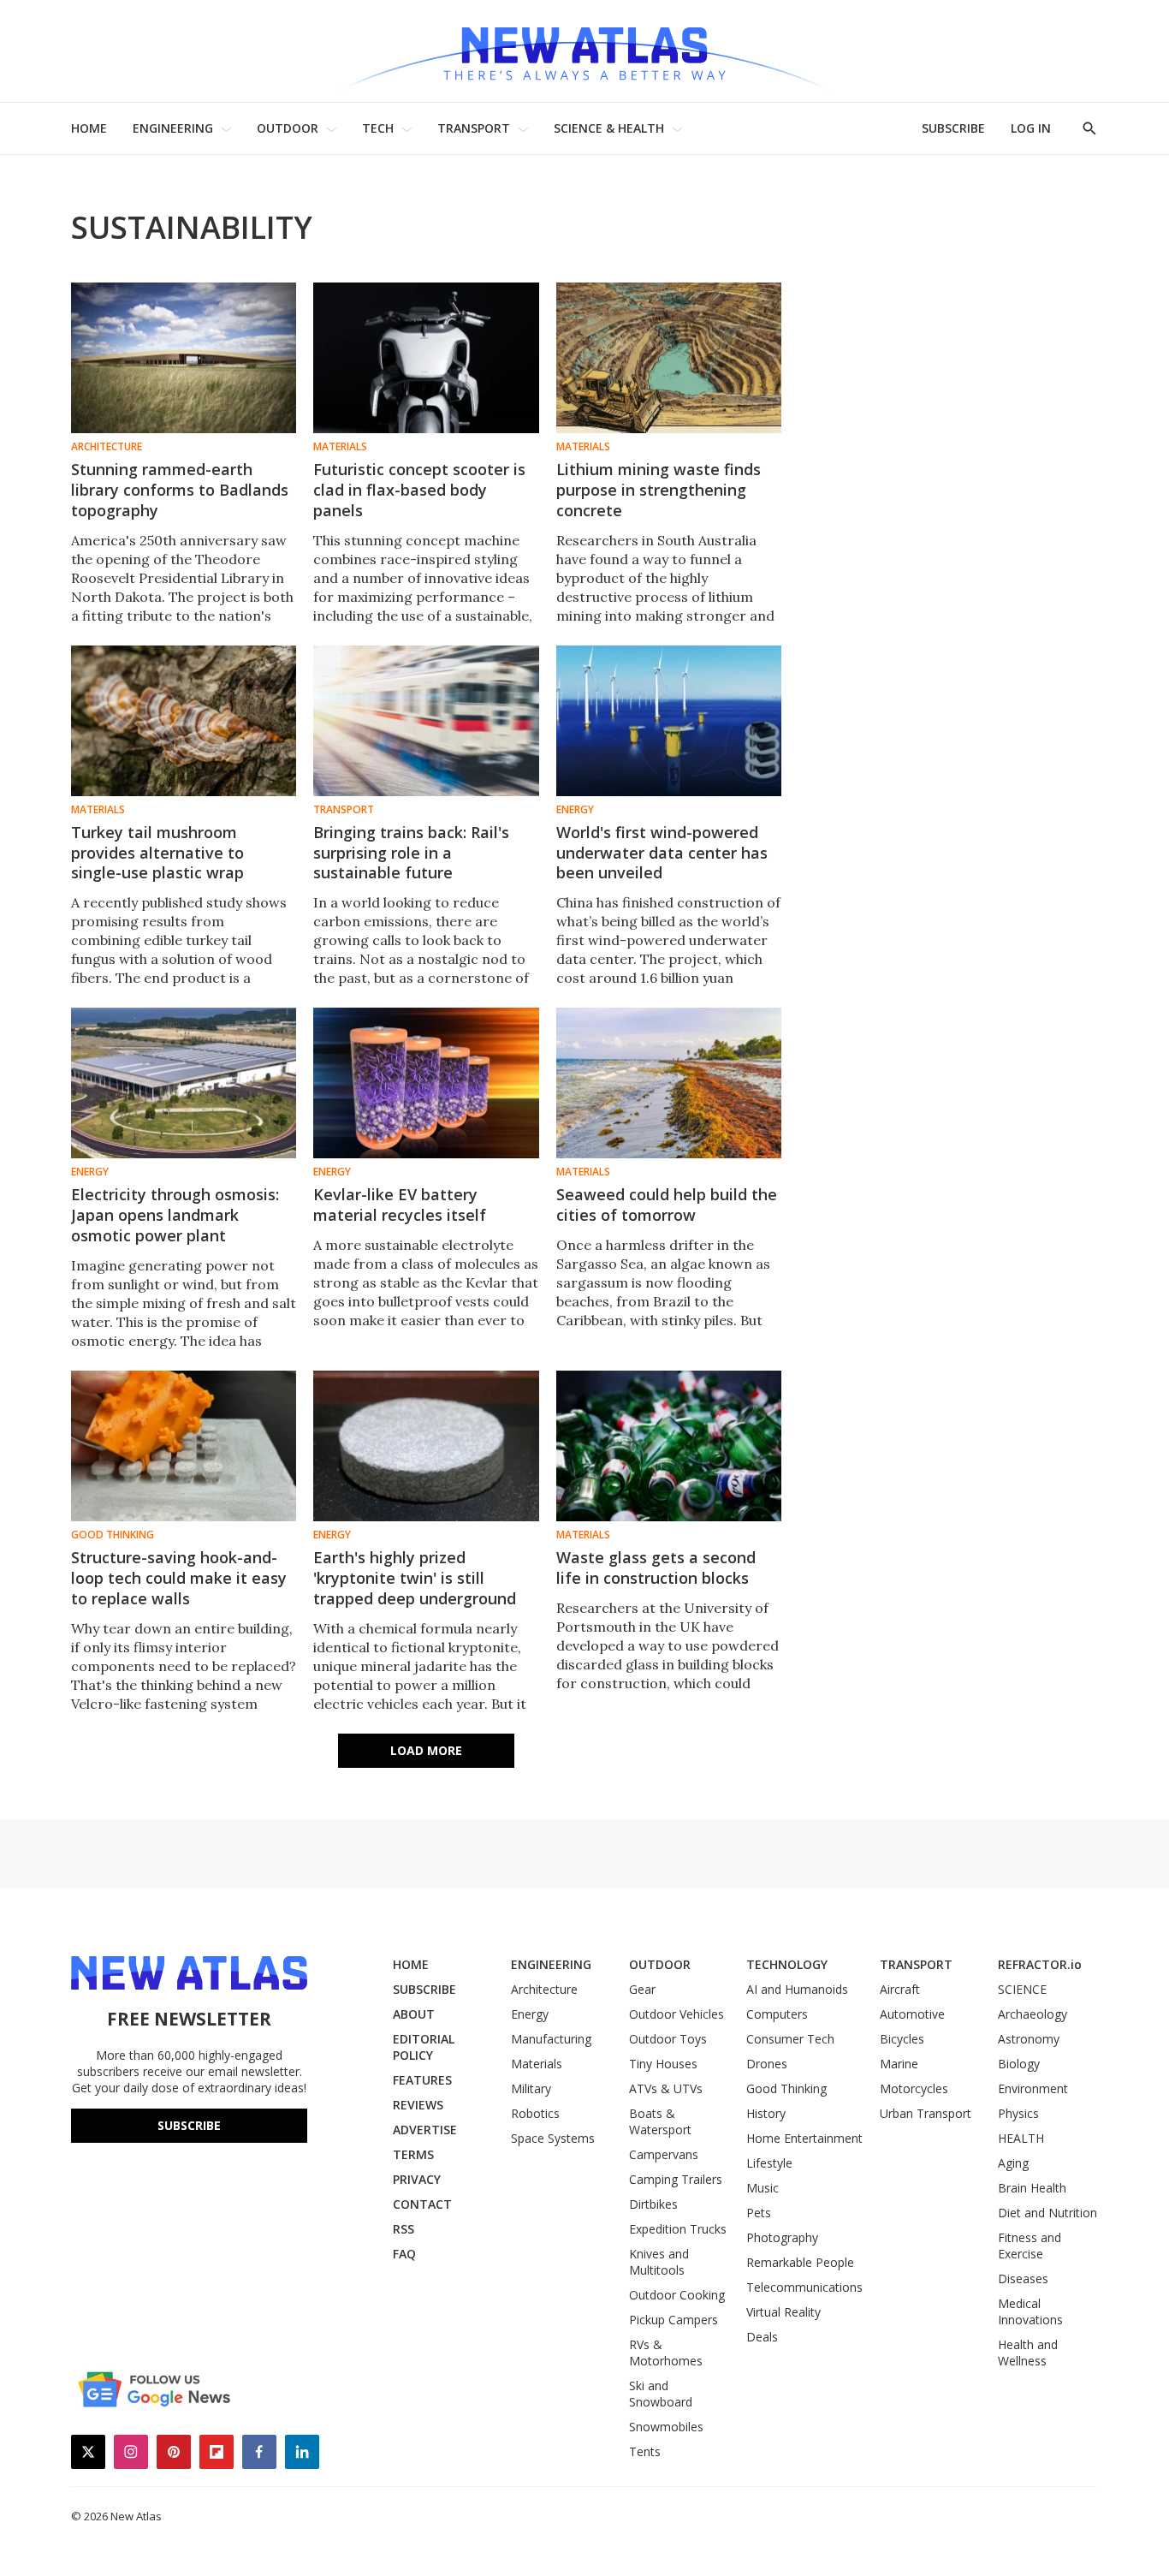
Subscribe (189, 2125)
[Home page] (584, 51)
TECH (378, 128)
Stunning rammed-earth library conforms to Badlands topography (180, 490)
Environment (1033, 2088)
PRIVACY (417, 2179)
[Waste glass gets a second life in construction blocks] (669, 1446)
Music (763, 2188)
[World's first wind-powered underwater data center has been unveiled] (669, 721)
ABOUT (414, 2014)
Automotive (912, 2014)
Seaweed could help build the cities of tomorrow (667, 1205)
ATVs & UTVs (666, 2088)
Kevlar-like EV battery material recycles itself (400, 1205)
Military (531, 2088)
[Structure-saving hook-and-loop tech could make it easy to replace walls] (184, 1446)
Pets (759, 2213)
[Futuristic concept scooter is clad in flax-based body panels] (426, 358)
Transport (344, 810)
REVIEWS (418, 2105)
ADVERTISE (425, 2130)
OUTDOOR (288, 128)
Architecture (107, 447)
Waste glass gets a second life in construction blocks (656, 1568)
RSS (404, 2229)
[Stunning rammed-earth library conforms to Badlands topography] (184, 358)
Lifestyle (769, 2163)
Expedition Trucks (678, 2229)
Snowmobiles (666, 2427)
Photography (782, 2237)
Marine (899, 2064)
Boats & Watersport (660, 2121)
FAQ (404, 2254)
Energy (575, 810)
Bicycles (902, 2039)
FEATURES (422, 2080)
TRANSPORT (474, 128)
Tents (645, 2451)
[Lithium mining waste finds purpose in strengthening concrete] (669, 358)
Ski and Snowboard (661, 2394)
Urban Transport (926, 2113)
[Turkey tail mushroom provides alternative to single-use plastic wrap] (184, 721)
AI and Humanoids (797, 1989)
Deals (762, 2337)
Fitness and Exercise (1030, 2246)
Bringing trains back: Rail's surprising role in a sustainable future (411, 853)
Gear (642, 1989)
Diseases (1023, 2279)
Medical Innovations (1030, 2311)
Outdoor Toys (668, 2039)
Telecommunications (804, 2287)
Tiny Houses (663, 2064)
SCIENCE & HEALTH (609, 128)
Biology (1019, 2064)
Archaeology (1033, 2014)
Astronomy (1029, 2039)
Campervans (664, 2154)
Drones (767, 2064)
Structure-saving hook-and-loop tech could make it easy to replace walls (179, 1578)
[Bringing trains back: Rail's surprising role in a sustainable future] (426, 721)
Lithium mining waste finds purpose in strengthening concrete (659, 490)
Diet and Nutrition (1047, 2213)
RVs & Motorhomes (666, 2353)
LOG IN (1031, 128)
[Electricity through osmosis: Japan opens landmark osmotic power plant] (184, 1083)
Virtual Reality (783, 2312)
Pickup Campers (674, 2320)
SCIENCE (1022, 1989)
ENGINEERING (173, 128)
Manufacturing (551, 2039)
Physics (1018, 2113)
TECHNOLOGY (787, 1964)
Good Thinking (113, 1535)
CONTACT (422, 2204)
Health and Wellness (1028, 2353)
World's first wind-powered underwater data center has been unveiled (662, 853)
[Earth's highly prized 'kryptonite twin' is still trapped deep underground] (426, 1446)
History (766, 2113)
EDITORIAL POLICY (424, 2047)
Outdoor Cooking (677, 2295)
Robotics (535, 2113)
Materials (340, 447)
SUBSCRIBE (953, 128)
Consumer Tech (790, 2039)
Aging (1013, 2163)
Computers (777, 2014)
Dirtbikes (653, 2204)
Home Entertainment (804, 2138)
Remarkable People (800, 2262)
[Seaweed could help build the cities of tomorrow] (669, 1083)
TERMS (413, 2154)
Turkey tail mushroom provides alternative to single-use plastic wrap (157, 853)
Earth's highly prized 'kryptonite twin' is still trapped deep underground (415, 1578)
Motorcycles (914, 2088)
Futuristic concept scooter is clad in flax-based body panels (419, 490)
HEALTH (1021, 2138)
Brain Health (1032, 2188)
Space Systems (553, 2138)
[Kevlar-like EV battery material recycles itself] (426, 1083)
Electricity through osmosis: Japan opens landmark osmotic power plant (175, 1215)
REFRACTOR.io (1040, 1964)
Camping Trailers (676, 2179)
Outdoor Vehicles (676, 2014)
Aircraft (900, 1989)
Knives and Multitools (659, 2262)
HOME (89, 128)
